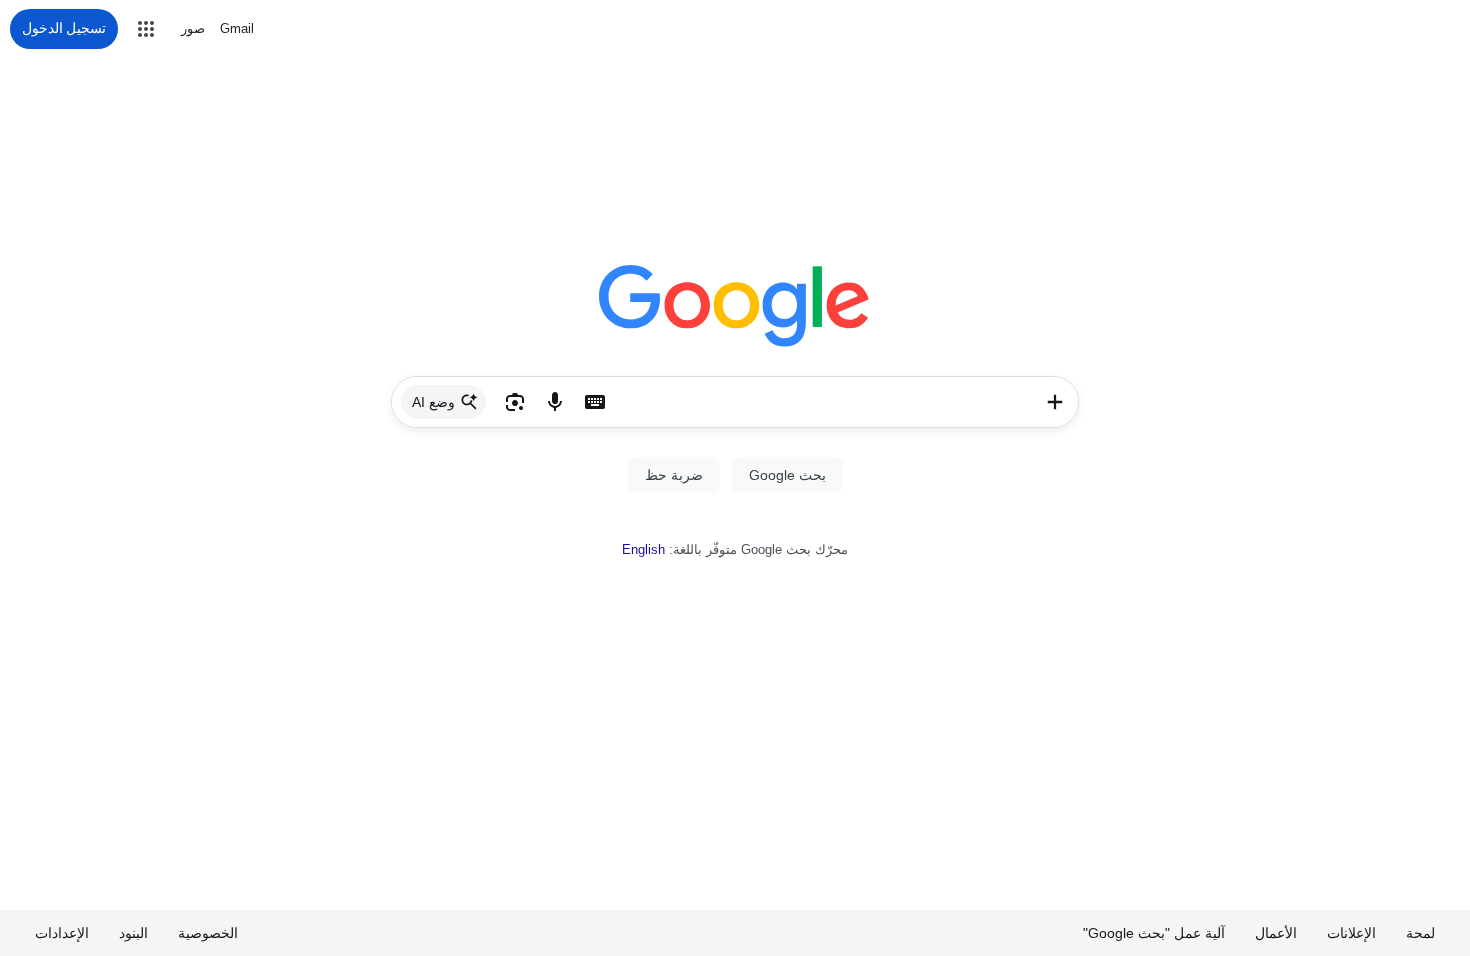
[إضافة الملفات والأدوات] (1055, 402)
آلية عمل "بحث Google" (1154, 933)
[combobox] (823, 402)
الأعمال (1276, 933)
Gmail (237, 28)
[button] (146, 29)
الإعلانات (1351, 933)
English (643, 549)
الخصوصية (208, 933)
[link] (443, 402)
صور (193, 28)
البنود (133, 933)
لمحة (1420, 933)
